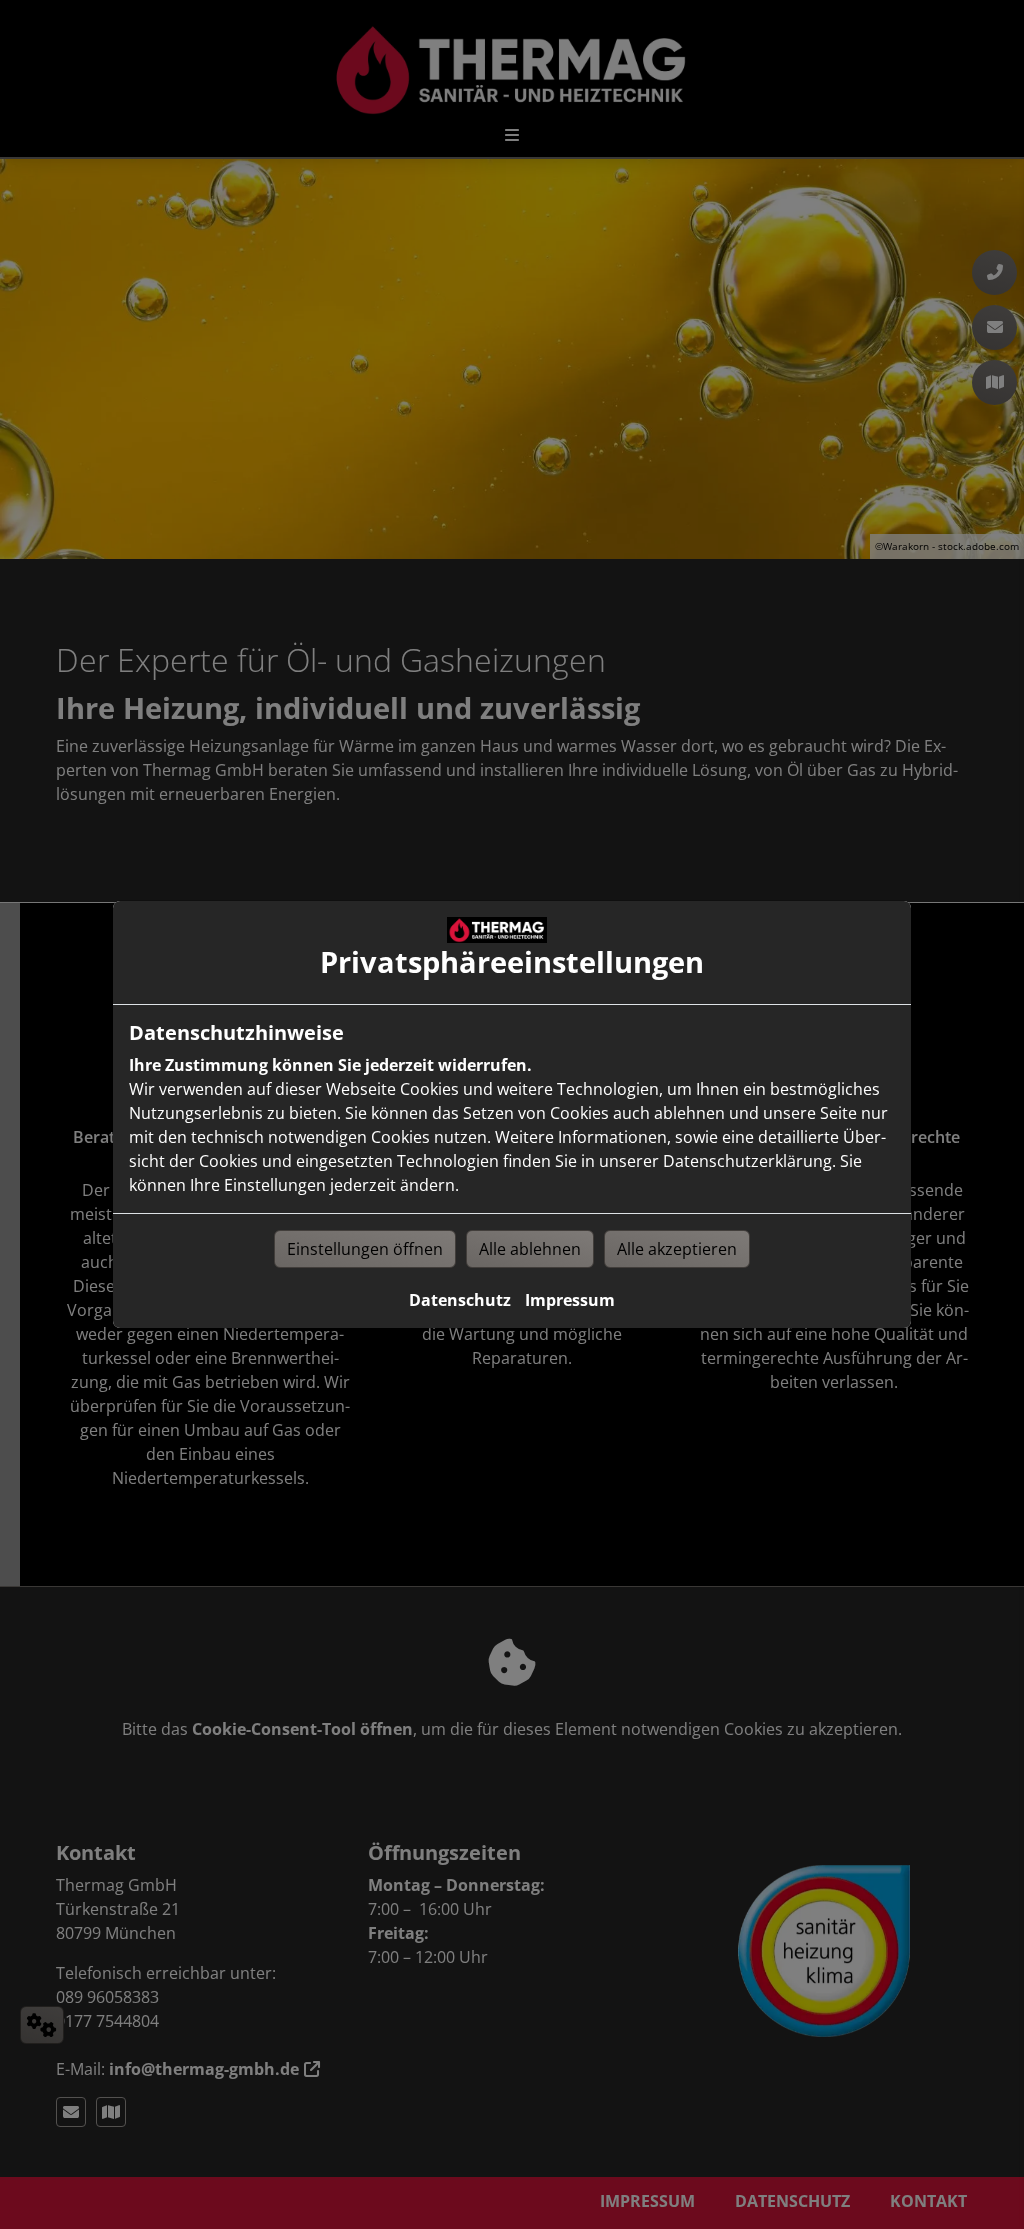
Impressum (570, 1300)
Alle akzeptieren (677, 1249)
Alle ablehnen (530, 1249)
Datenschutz (460, 1300)
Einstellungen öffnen (365, 1249)
